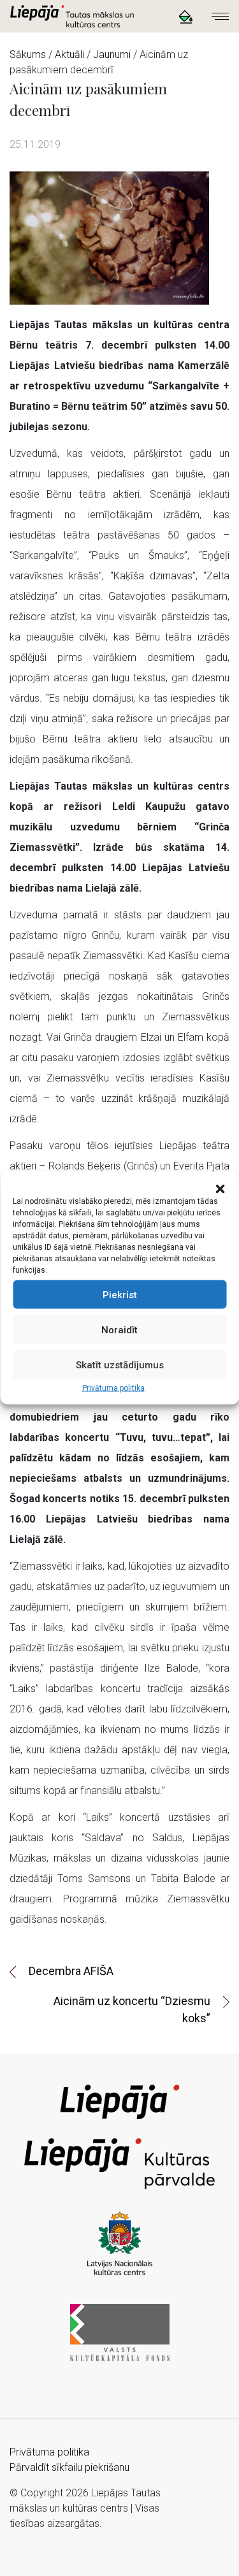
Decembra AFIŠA (71, 1971)
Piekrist (120, 1294)
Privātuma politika (113, 1388)
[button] (220, 1188)
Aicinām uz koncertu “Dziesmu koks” (132, 2009)
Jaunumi (112, 54)
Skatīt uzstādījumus (120, 1364)
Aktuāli (69, 54)
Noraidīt (119, 1329)
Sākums (28, 54)
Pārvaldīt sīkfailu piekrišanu (69, 2467)
